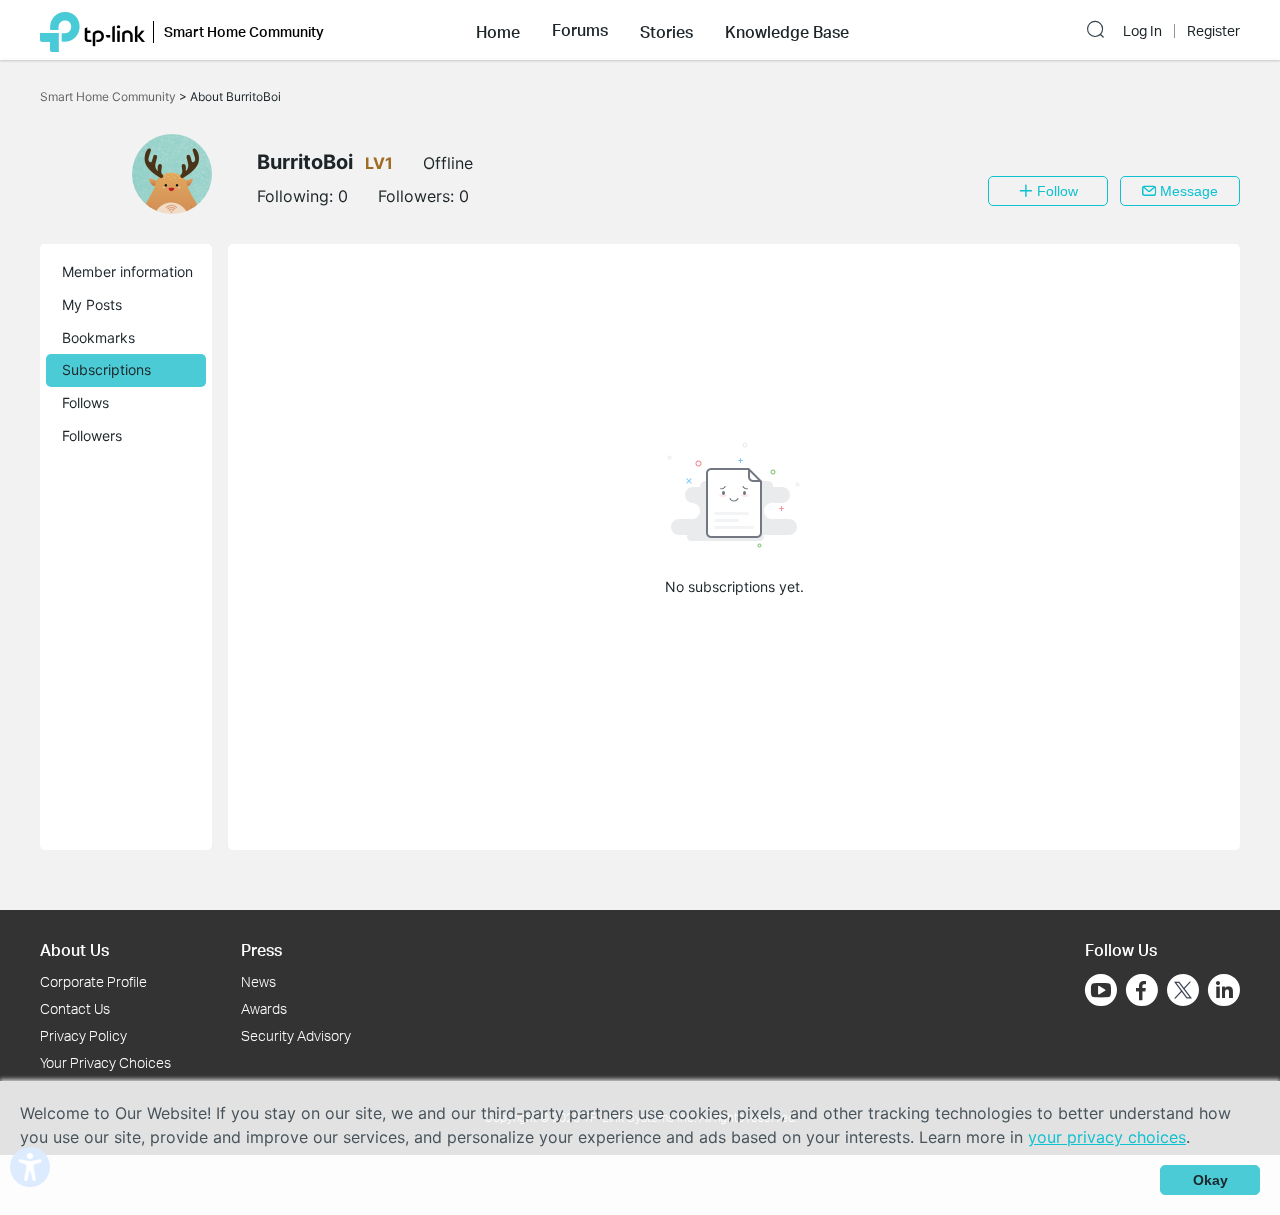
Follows (85, 402)
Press (261, 949)
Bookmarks (98, 337)
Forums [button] (580, 30)
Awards (264, 1008)
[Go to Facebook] (1142, 990)
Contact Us (75, 1008)
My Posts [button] (92, 304)
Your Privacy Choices (105, 1062)
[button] (498, 30)
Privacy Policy (83, 1035)
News (258, 981)
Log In (1142, 31)
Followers (92, 435)
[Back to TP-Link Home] (92, 30)
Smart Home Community (109, 96)
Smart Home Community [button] (244, 31)
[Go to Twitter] (1183, 992)
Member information (127, 271)
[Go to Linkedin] (1224, 990)
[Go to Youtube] (1101, 990)
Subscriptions (106, 369)
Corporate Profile (93, 981)
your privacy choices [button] (1107, 1137)
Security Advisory (296, 1035)
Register (1213, 31)
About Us (74, 949)
